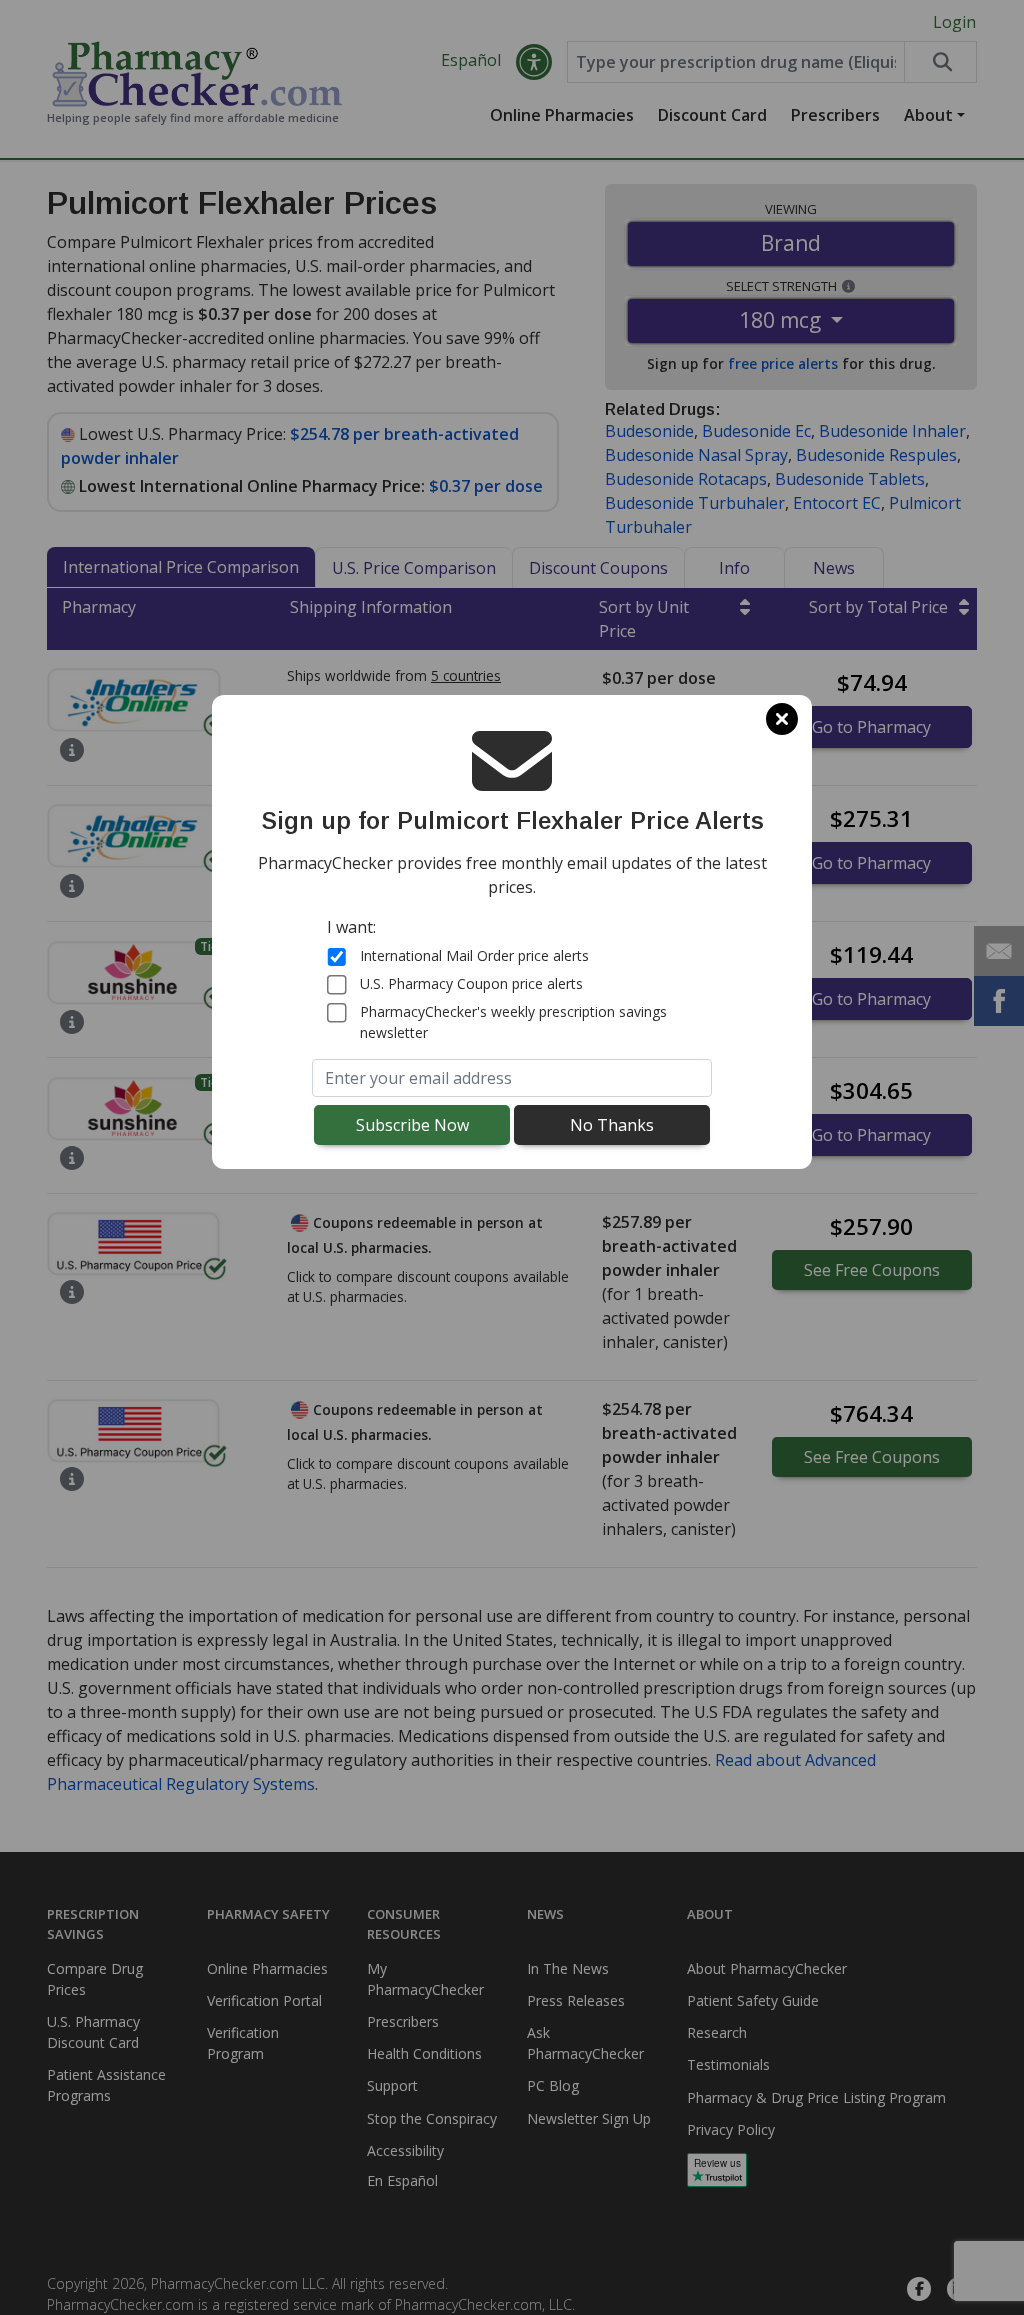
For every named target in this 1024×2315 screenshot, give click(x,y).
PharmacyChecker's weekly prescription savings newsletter (513, 1022)
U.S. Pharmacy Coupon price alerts (471, 983)
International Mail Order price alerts (474, 955)
